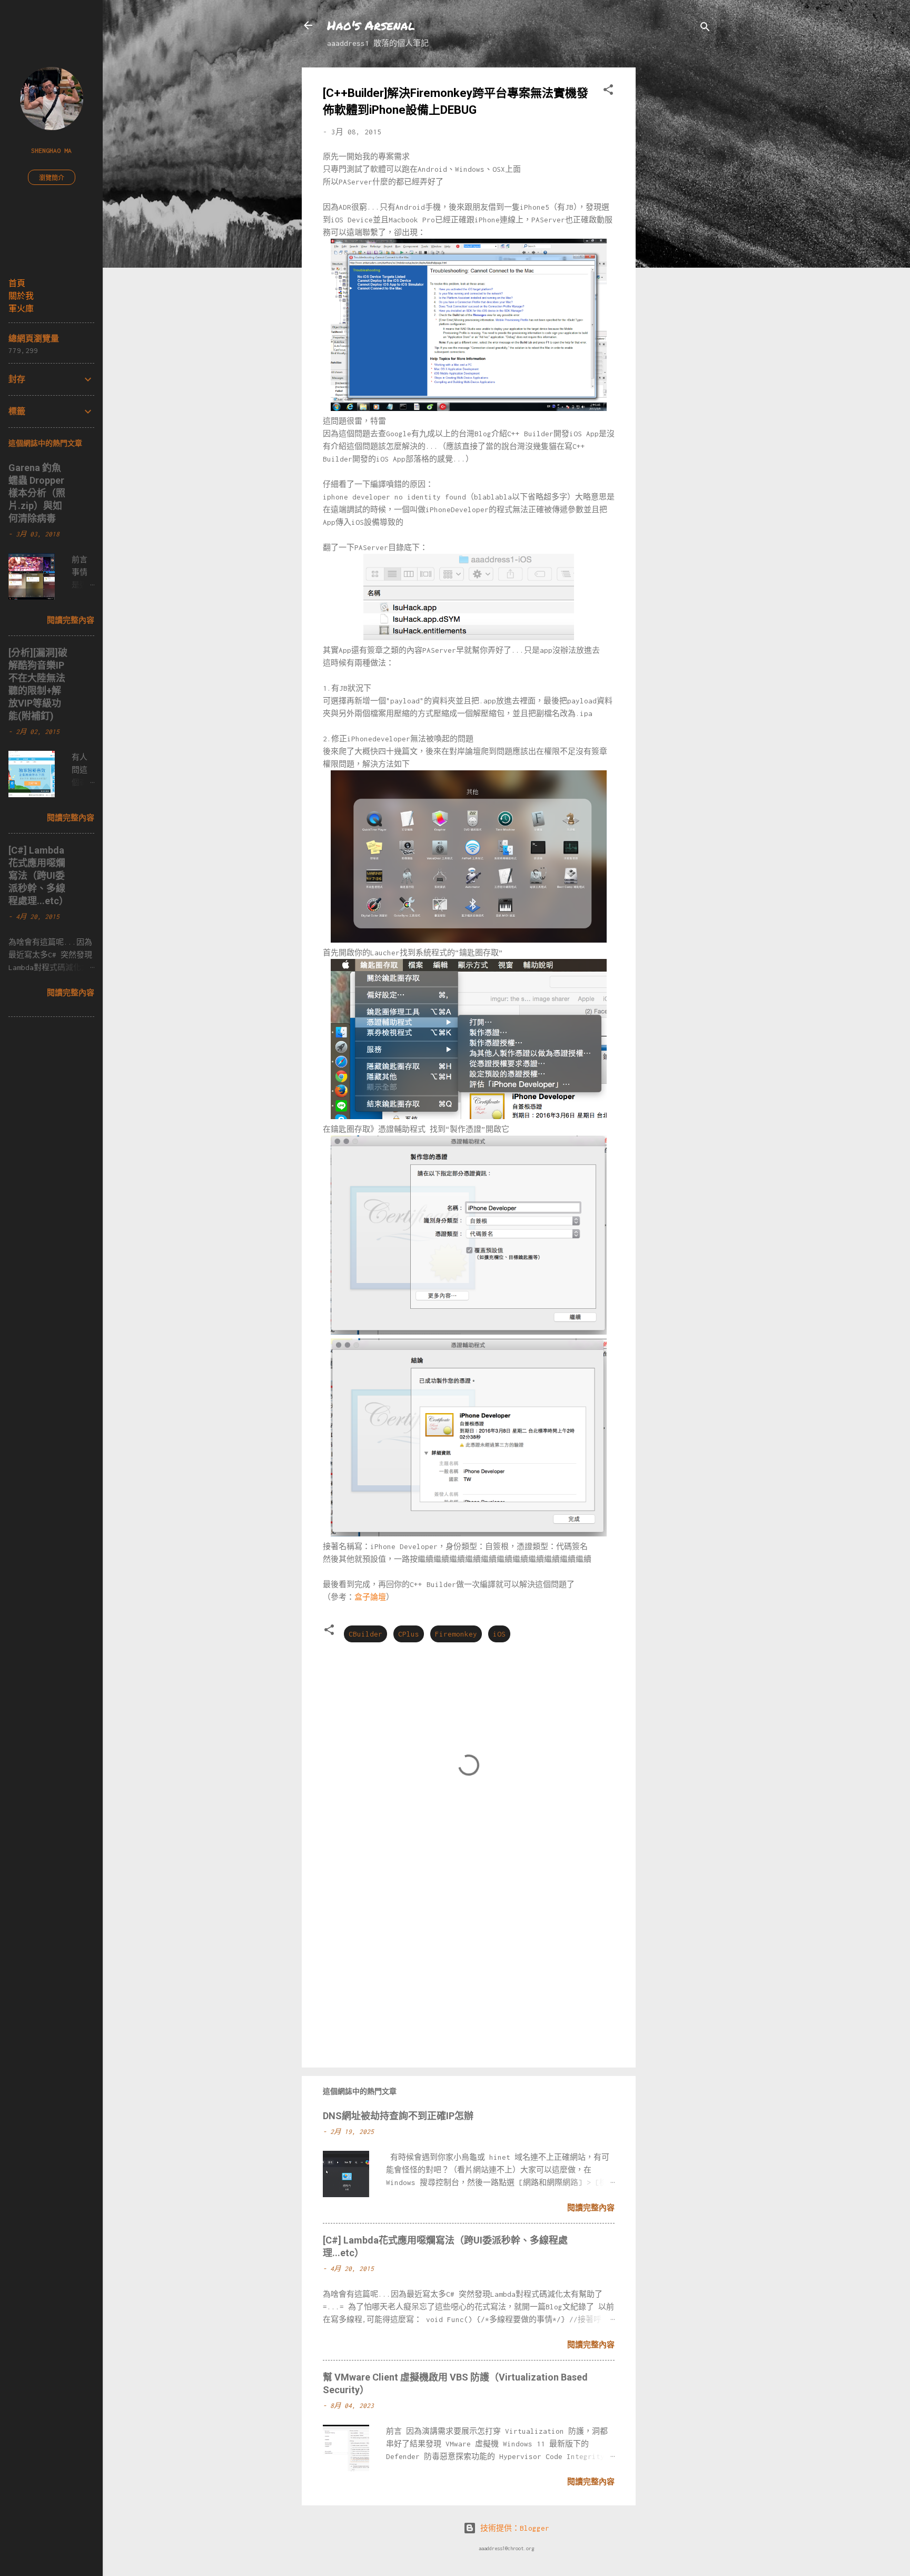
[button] (608, 91)
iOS (499, 1634)
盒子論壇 (370, 1597)
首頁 (17, 283)
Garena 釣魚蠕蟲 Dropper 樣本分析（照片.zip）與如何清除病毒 (37, 493)
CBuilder (365, 1634)
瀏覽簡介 (52, 178)
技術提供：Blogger (513, 2528)
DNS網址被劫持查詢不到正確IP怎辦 (398, 2116)
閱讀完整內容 (591, 2208)
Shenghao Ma (51, 150)
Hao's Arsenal (371, 25)
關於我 (21, 296)
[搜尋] (705, 29)
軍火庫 (21, 308)
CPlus (409, 1634)
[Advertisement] (678, 226)
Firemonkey (456, 1634)
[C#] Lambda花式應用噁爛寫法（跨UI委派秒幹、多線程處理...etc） (38, 875)
